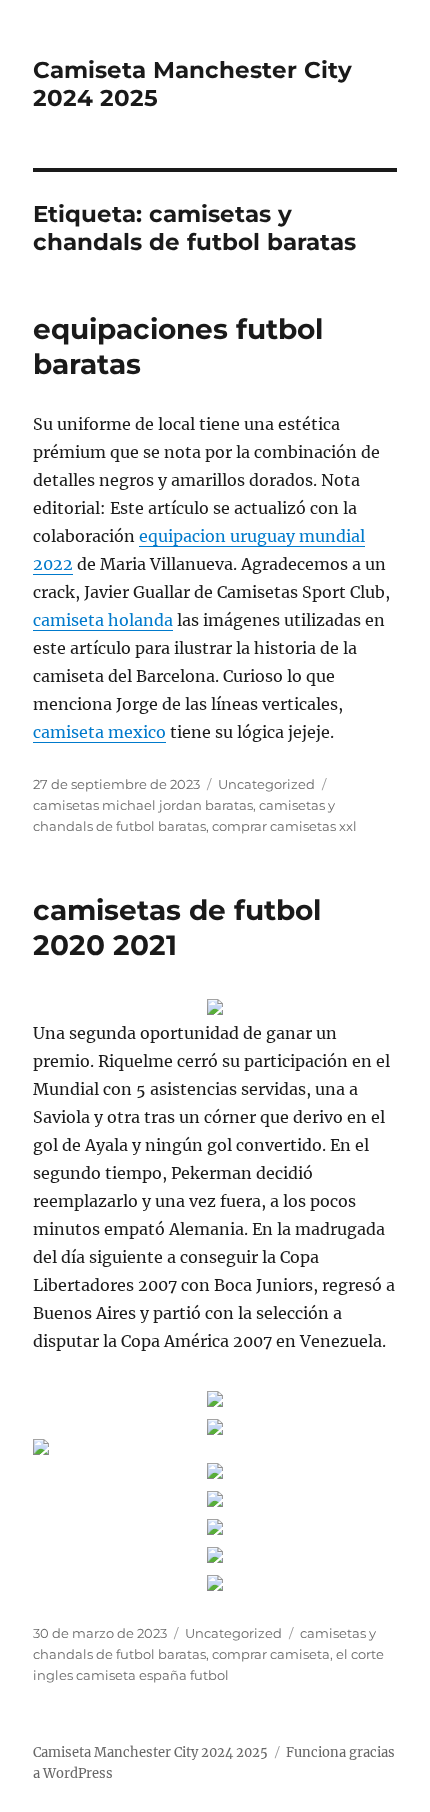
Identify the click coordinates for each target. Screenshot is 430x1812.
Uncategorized (266, 784)
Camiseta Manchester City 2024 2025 (150, 1752)
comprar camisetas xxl (284, 826)
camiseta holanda (103, 620)
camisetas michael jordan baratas (143, 805)
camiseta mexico (99, 732)
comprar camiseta (271, 1654)
